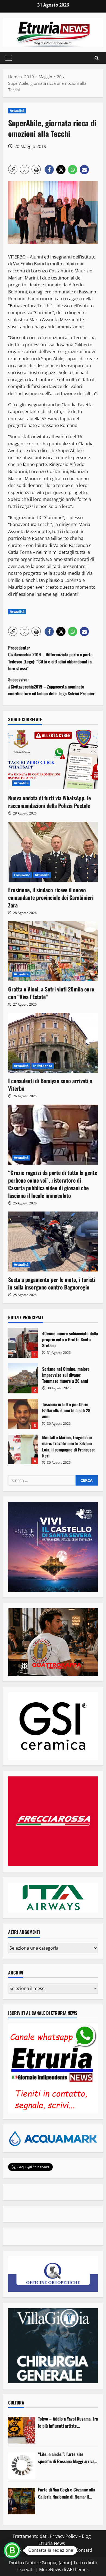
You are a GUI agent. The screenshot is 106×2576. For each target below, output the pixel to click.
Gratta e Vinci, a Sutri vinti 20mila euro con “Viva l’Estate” (51, 993)
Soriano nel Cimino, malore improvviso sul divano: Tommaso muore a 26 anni (23, 1378)
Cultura (16, 2403)
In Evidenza (43, 1066)
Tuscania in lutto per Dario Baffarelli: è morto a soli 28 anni (23, 1414)
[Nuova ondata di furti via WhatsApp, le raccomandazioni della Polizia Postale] (53, 760)
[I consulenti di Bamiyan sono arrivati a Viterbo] (53, 1043)
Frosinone (22, 875)
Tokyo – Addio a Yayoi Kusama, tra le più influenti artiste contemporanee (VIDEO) (68, 2422)
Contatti (84, 2550)
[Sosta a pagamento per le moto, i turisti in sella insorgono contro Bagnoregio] (53, 1242)
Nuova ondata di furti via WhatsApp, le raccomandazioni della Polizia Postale (49, 802)
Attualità (17, 111)
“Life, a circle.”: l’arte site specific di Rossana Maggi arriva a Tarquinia (68, 2458)
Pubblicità (62, 2550)
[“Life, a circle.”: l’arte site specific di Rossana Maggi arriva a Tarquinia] (22, 2466)
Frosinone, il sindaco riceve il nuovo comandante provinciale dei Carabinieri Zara (51, 897)
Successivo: (51, 686)
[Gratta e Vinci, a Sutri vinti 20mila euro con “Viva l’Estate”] (53, 951)
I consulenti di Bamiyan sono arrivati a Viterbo (50, 1084)
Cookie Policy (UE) (29, 2550)
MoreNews (50, 2569)
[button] (9, 58)
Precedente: (51, 658)
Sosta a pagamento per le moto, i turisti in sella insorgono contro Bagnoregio (52, 1283)
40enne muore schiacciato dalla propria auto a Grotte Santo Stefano (23, 1343)
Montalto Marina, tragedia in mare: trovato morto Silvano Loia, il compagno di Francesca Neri (23, 1449)
